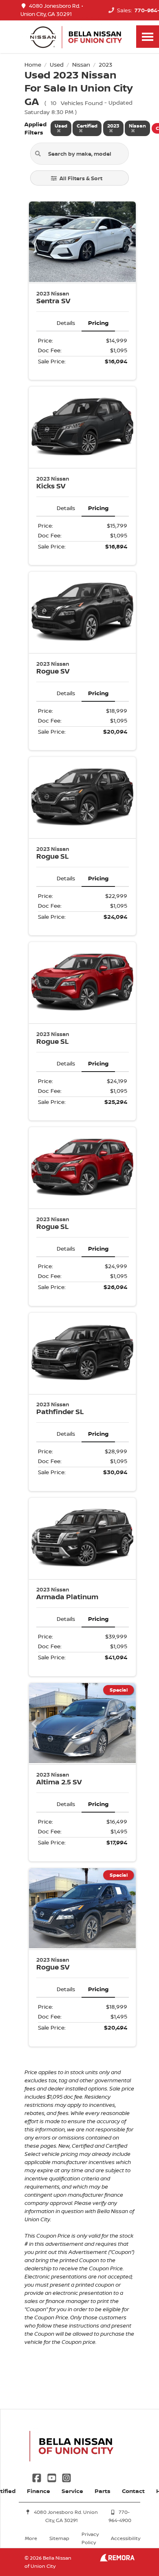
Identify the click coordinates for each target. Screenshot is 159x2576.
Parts (103, 2491)
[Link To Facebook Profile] (38, 2477)
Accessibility (126, 2538)
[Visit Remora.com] (117, 2559)
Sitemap (59, 2538)
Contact (133, 2491)
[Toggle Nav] (148, 37)
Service (72, 2491)
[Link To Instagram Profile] (66, 2477)
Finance (39, 2491)
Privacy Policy (90, 2538)
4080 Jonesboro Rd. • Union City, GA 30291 (52, 10)
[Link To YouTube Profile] (52, 2477)
